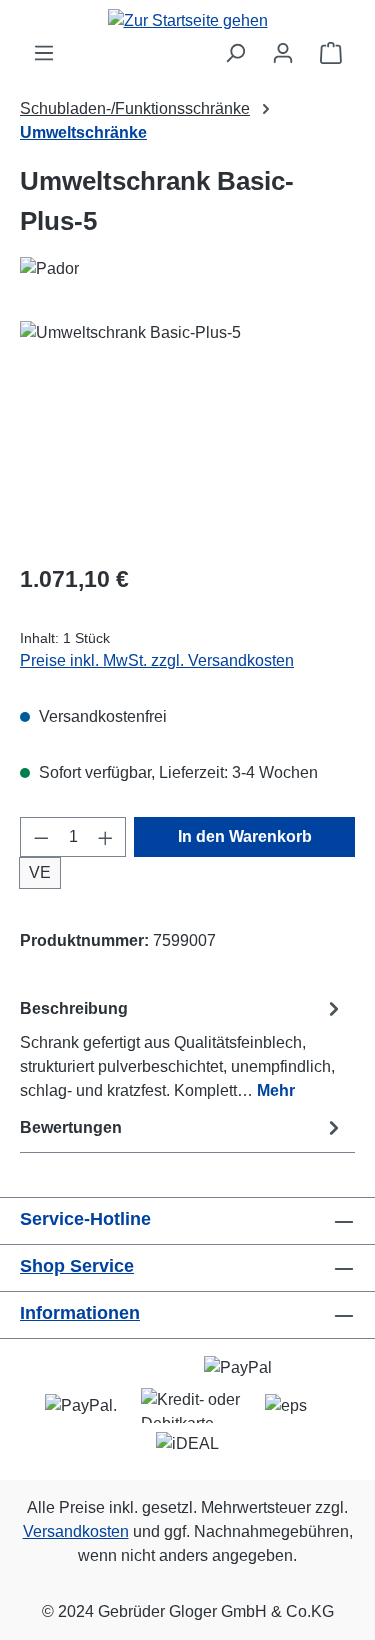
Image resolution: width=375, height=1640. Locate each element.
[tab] (182, 1048)
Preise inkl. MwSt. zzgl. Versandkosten (157, 660)
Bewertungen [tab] (71, 1127)
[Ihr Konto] (283, 53)
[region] (187, 433)
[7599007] (187, 433)
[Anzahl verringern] (41, 837)
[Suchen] (235, 53)
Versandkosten (76, 1531)
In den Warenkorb (245, 836)
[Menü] (44, 53)
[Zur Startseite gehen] (187, 20)
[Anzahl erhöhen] (106, 837)
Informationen (80, 1313)
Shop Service (77, 1266)
